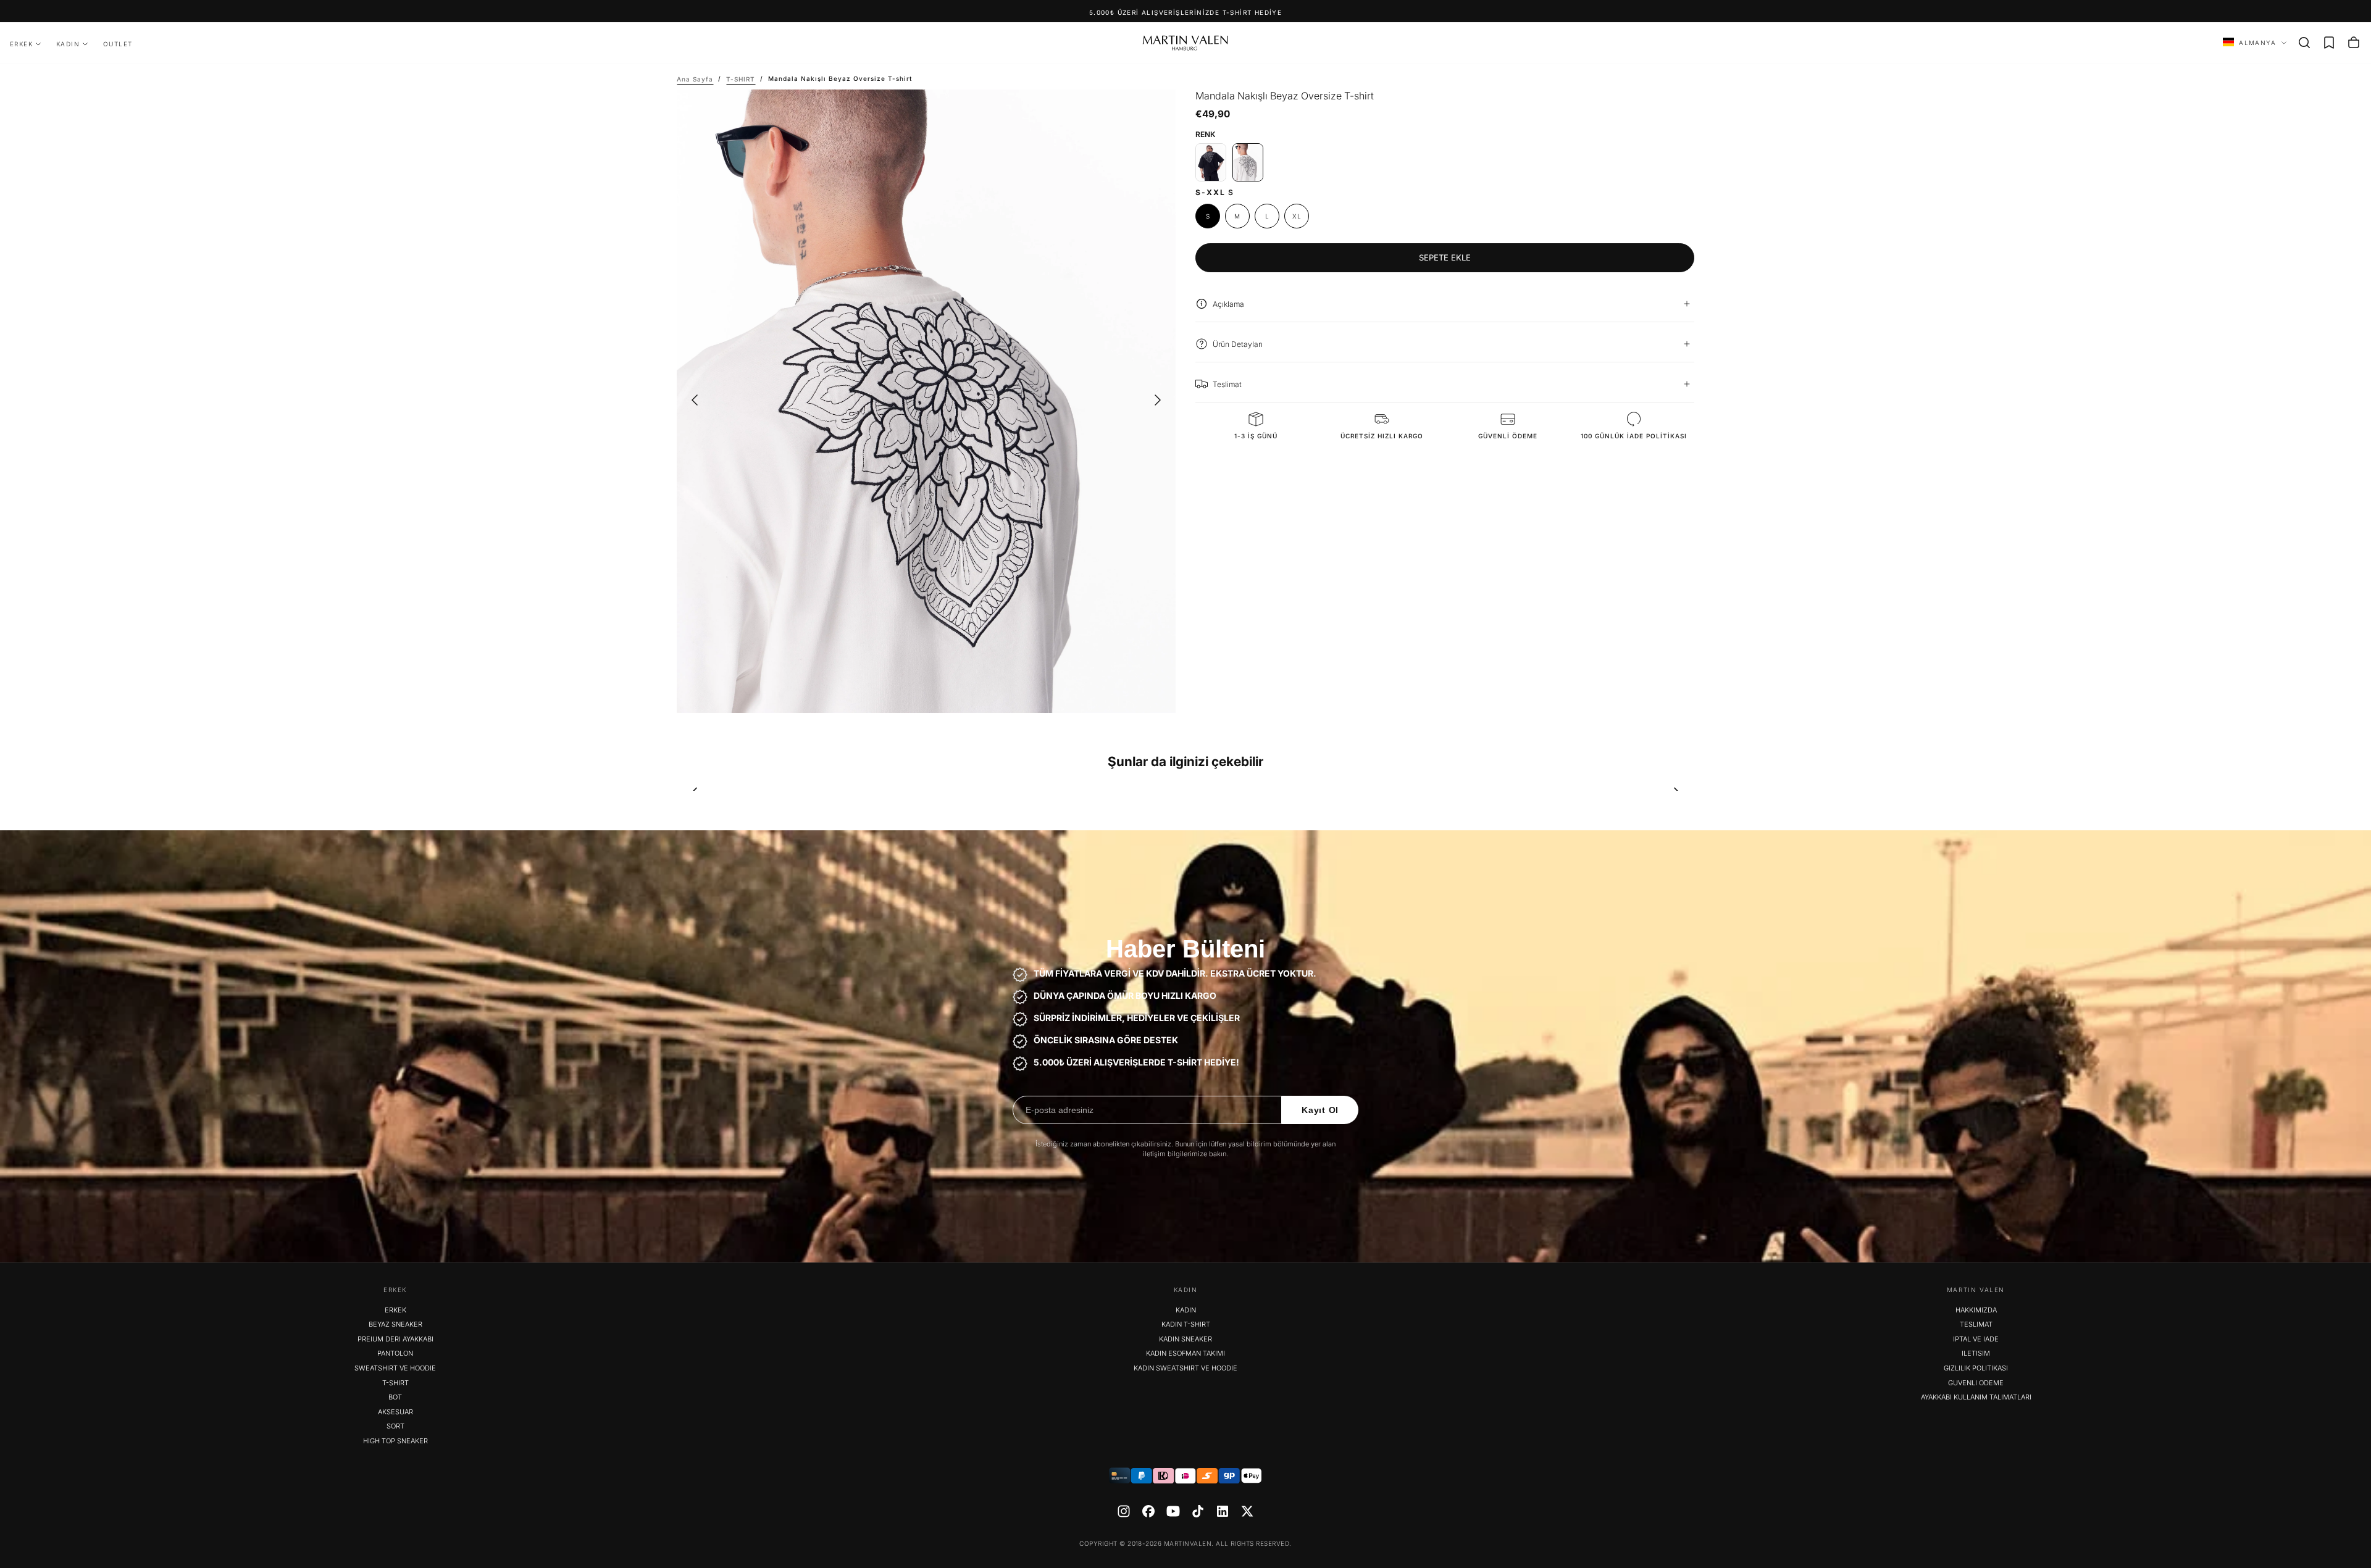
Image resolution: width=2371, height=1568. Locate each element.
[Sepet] (2354, 43)
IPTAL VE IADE (1976, 1339)
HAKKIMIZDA (1976, 1310)
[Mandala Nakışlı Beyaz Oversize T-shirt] (1248, 162)
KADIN (68, 44)
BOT (395, 1397)
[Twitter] (1247, 1511)
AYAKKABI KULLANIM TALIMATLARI (1976, 1397)
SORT (395, 1426)
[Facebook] (1148, 1511)
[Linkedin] (1223, 1511)
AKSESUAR (395, 1412)
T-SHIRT (395, 1383)
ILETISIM (1976, 1353)
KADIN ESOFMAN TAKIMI (1185, 1353)
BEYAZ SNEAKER (395, 1324)
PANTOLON (395, 1353)
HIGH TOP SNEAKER (395, 1441)
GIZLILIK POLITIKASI (1976, 1368)
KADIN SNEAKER (1185, 1339)
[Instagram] (1124, 1511)
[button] (2304, 43)
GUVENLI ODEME (1976, 1383)
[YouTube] (1173, 1511)
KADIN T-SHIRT (1186, 1324)
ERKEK (21, 44)
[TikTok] (1198, 1511)
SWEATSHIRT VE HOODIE (395, 1368)
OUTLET (118, 44)
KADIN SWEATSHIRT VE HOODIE (1185, 1368)
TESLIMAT (1976, 1324)
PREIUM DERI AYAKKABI (395, 1339)
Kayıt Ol (1320, 1110)
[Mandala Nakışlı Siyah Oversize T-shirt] (1211, 162)
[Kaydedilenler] (2329, 43)
